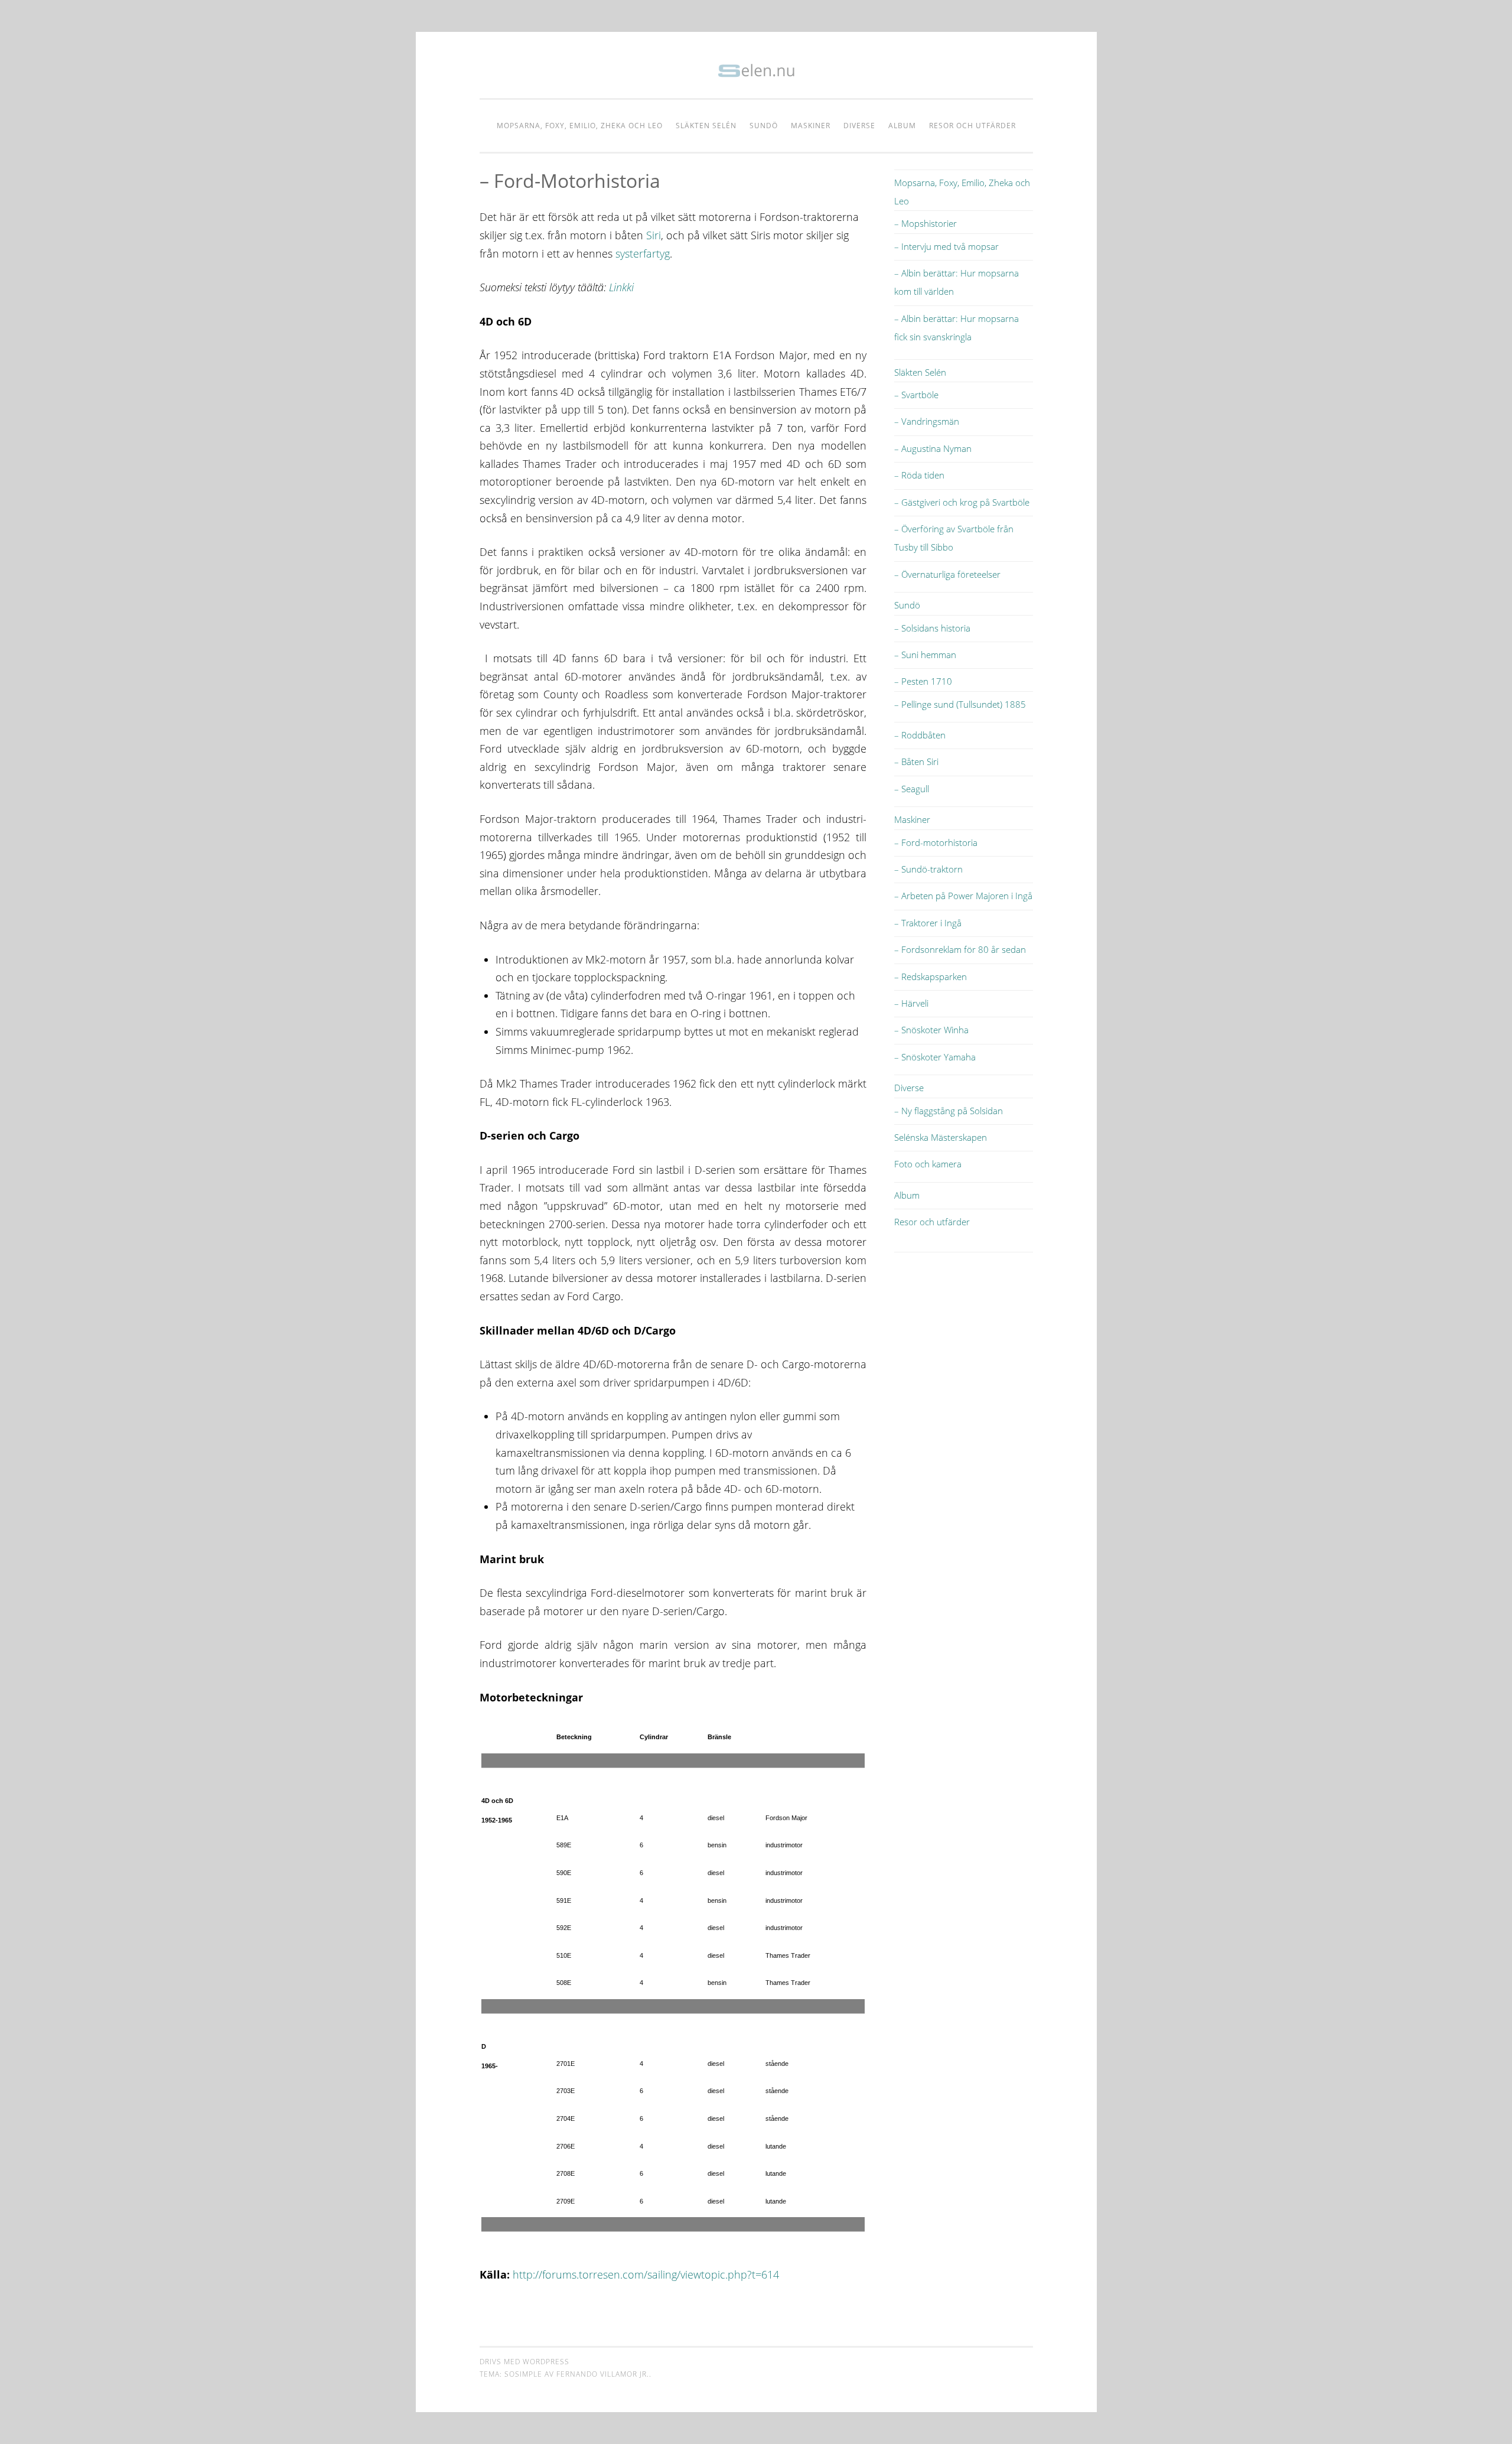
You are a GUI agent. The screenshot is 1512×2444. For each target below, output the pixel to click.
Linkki (621, 287)
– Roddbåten (920, 735)
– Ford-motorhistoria (936, 842)
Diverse (859, 126)
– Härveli (911, 1003)
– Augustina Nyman (933, 448)
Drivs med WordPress (524, 2362)
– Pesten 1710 (923, 681)
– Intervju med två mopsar (946, 246)
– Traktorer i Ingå (928, 923)
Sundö (764, 126)
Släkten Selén (706, 126)
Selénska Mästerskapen (941, 1137)
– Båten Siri (916, 761)
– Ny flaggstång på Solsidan (949, 1111)
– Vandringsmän (927, 421)
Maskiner (811, 126)
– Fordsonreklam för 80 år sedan (960, 949)
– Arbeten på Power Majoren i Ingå (963, 896)
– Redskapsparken (931, 977)
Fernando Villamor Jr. (603, 2374)
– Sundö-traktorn (928, 869)
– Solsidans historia (932, 628)
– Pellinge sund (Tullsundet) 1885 (960, 704)
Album (902, 126)
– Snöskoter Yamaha (935, 1057)
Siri (654, 235)
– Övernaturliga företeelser (947, 574)
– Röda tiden (919, 475)
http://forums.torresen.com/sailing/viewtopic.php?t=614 (646, 2274)
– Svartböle (916, 395)
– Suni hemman (925, 655)
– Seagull (912, 789)
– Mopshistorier (926, 223)
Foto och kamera (928, 1164)
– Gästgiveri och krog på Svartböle (962, 502)
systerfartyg (643, 253)
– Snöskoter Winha (931, 1030)
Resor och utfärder (972, 126)
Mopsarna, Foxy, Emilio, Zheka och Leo (580, 126)
